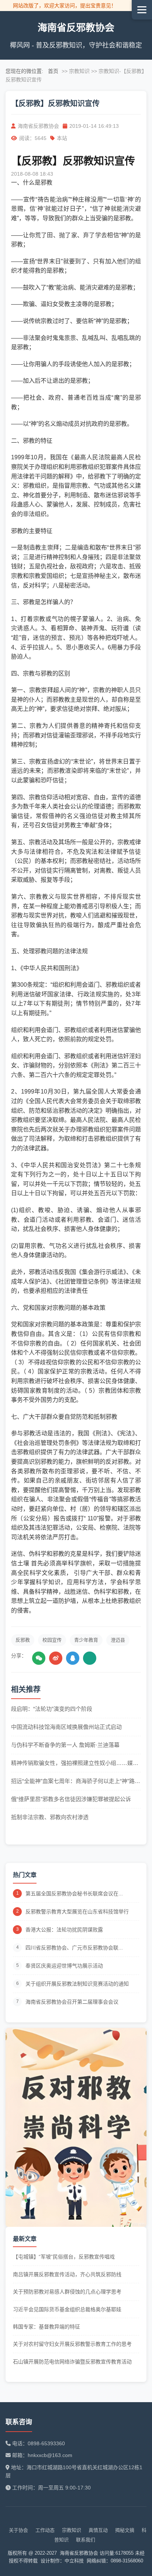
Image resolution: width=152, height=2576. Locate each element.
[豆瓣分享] (90, 1658)
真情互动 (98, 2530)
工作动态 (45, 2530)
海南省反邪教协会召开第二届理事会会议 (72, 2002)
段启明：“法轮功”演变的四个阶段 (52, 1709)
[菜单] (142, 10)
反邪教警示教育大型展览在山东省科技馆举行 (77, 1912)
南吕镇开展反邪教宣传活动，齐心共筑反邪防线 (67, 2274)
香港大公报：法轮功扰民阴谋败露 (64, 1930)
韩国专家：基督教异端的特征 (46, 2327)
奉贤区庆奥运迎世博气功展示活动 (64, 1966)
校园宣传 (52, 1640)
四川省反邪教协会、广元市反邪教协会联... (74, 1948)
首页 (53, 71)
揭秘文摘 (125, 2530)
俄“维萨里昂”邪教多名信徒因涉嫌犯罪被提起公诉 (71, 1799)
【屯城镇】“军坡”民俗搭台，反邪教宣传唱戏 (64, 2257)
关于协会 (18, 2530)
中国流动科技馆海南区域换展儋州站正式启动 (66, 1727)
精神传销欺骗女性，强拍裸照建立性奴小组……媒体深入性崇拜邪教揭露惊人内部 (75, 1764)
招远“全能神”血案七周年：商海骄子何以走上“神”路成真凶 (76, 1782)
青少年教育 (86, 1640)
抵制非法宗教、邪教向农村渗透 (50, 1817)
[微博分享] (56, 1658)
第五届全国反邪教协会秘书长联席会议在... (74, 1894)
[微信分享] (39, 1658)
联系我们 (86, 2540)
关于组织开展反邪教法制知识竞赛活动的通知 (77, 1984)
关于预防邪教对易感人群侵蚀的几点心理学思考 (67, 2292)
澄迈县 (118, 1640)
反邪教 (23, 1640)
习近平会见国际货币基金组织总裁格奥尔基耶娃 (67, 2309)
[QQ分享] (73, 1658)
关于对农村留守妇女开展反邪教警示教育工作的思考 (72, 2344)
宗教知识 (72, 2530)
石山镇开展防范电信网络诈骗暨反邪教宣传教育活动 (72, 2362)
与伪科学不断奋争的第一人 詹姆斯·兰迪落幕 (65, 1745)
